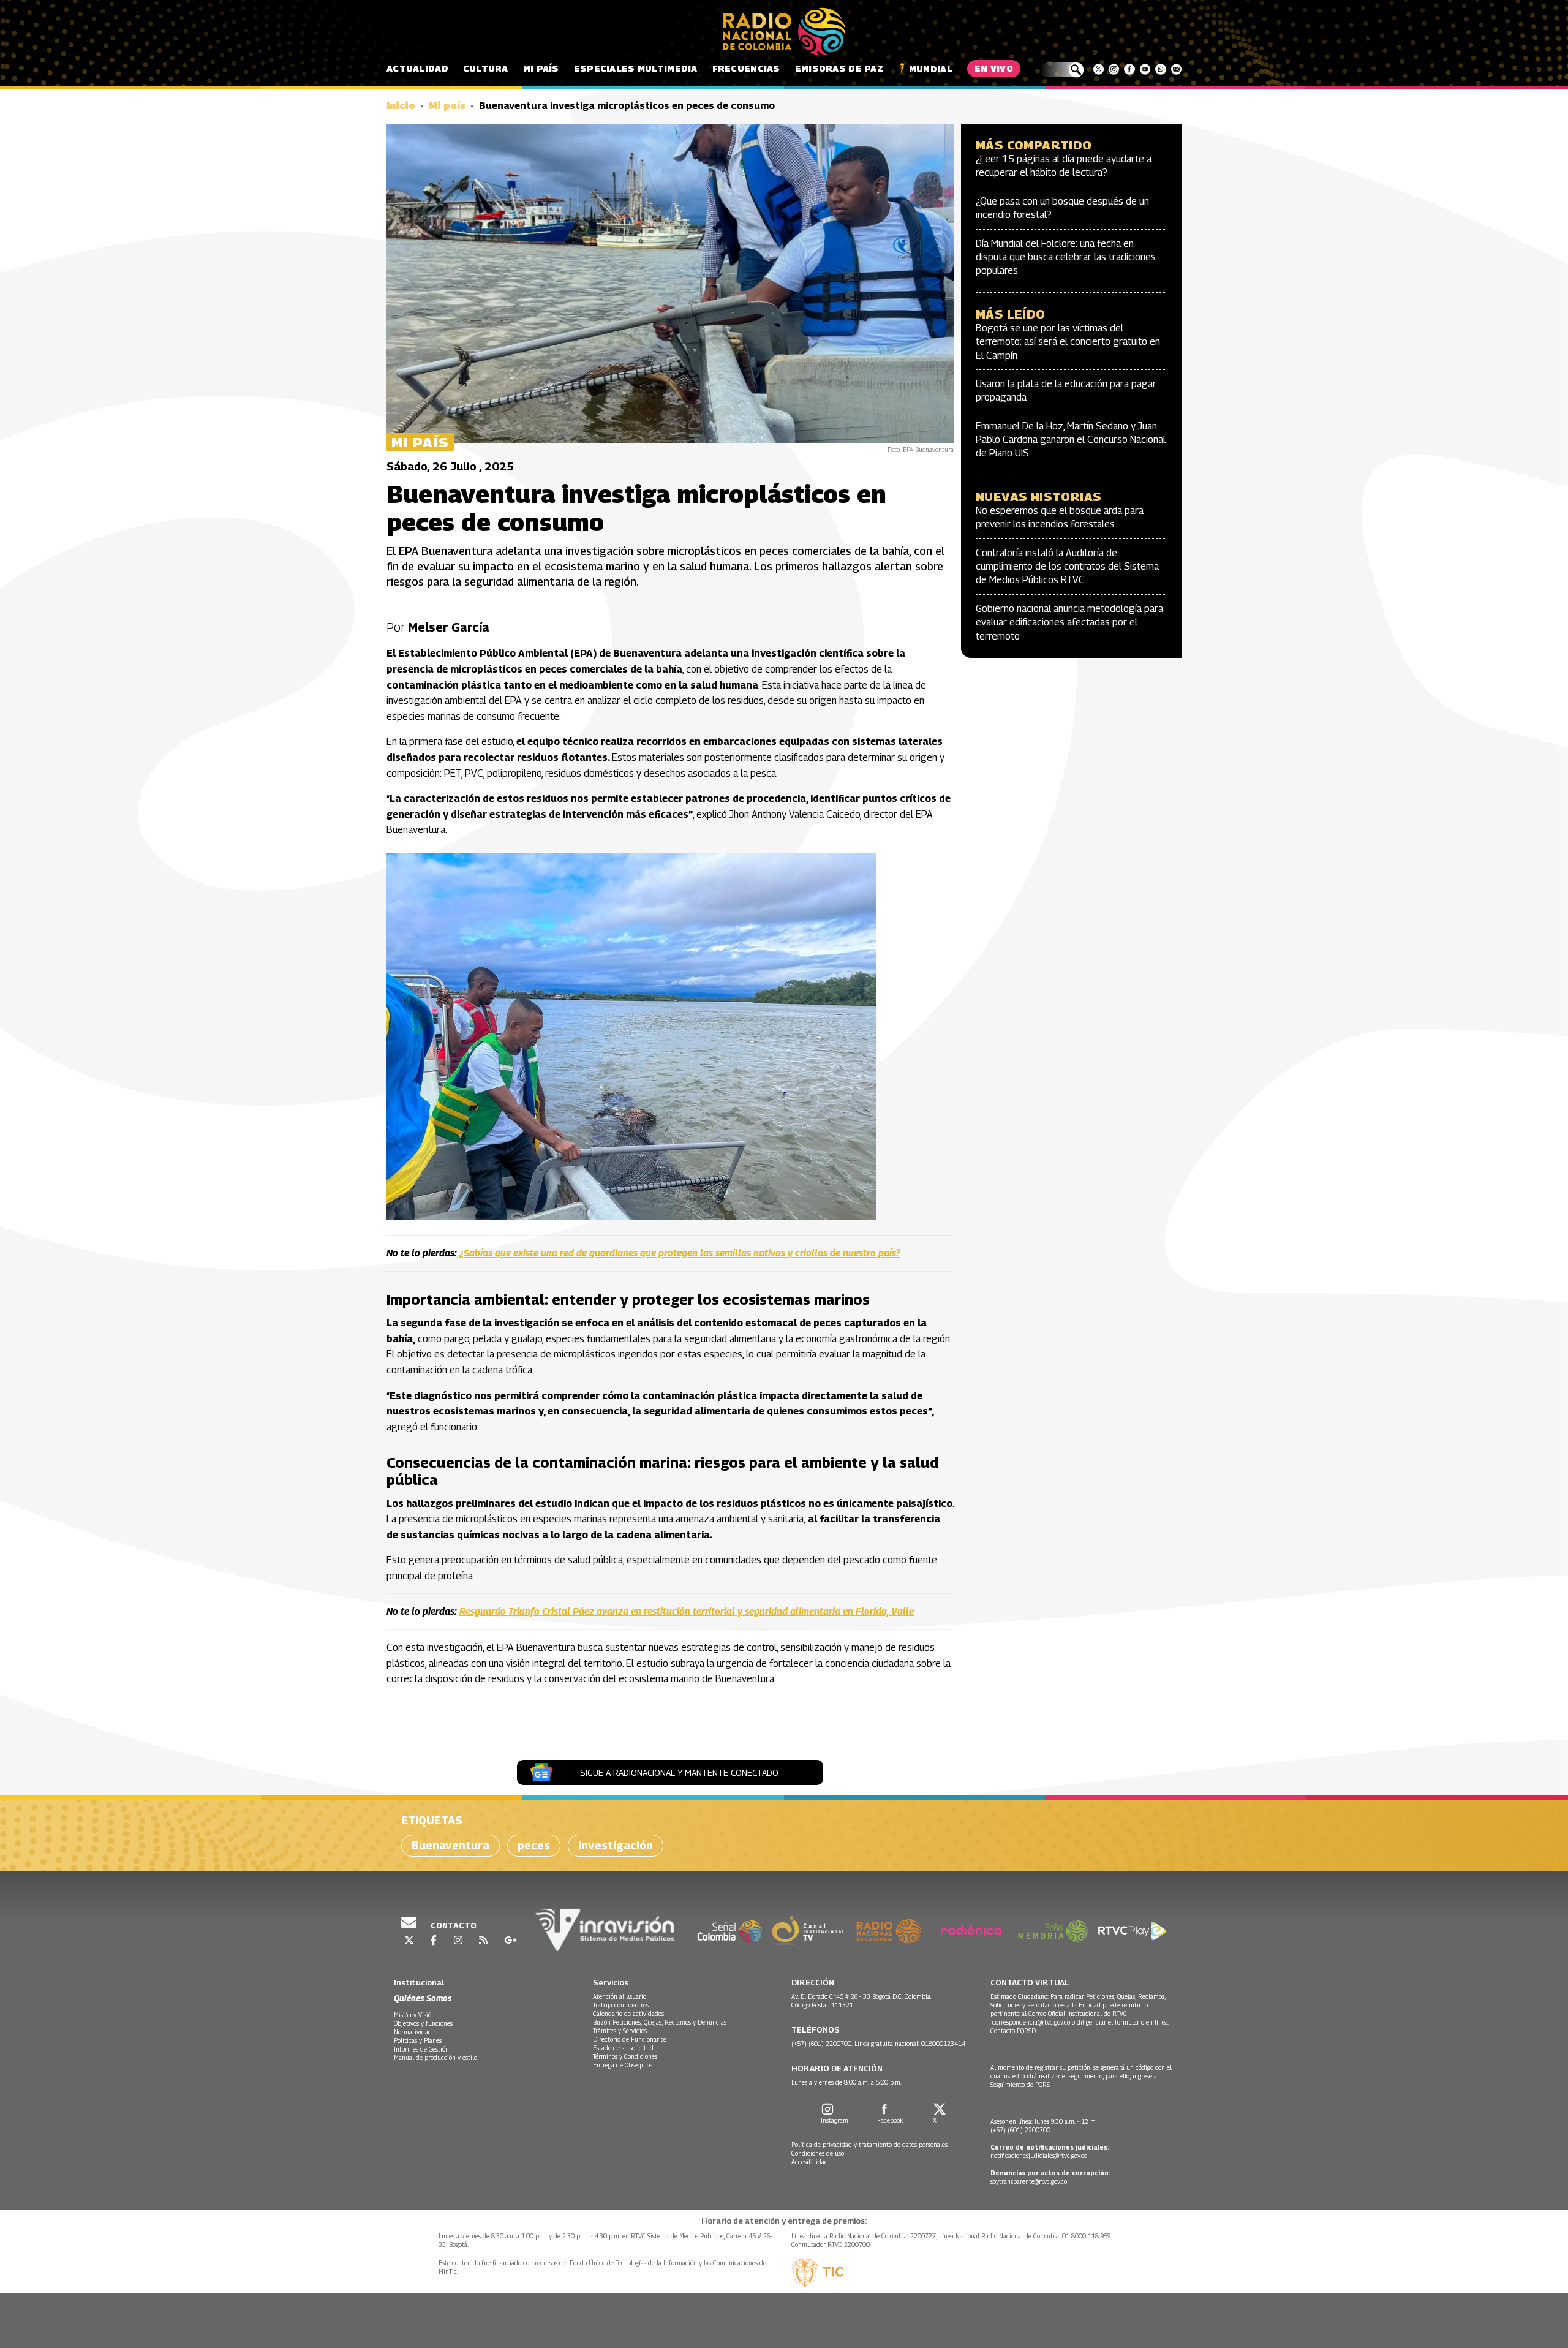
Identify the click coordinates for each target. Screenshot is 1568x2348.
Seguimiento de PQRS (1020, 2085)
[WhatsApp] (1160, 69)
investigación (616, 1845)
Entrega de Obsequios (623, 2065)
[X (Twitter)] (1099, 69)
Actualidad (417, 68)
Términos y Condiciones (625, 2056)
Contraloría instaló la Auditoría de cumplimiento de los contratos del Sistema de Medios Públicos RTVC (1067, 567)
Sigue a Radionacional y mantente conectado (679, 1772)
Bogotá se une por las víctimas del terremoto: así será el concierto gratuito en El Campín (1068, 342)
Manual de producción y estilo (435, 2058)
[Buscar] (1062, 70)
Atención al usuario (620, 1996)
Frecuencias (746, 68)
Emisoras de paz (839, 68)
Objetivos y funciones (423, 2023)
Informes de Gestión (421, 2049)
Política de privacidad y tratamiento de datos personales (869, 2145)
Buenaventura (450, 1845)
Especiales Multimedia (636, 68)
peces (534, 1845)
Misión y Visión (414, 2015)
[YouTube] (1145, 69)
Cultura (486, 68)
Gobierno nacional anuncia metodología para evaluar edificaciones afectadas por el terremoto (1069, 622)
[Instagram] (1114, 69)
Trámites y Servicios (620, 2031)
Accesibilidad (810, 2162)
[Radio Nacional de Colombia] (784, 32)
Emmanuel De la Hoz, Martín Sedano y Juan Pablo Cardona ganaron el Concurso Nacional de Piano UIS (1071, 440)
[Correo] (1176, 69)
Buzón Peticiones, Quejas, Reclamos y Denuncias (660, 2022)
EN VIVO (994, 68)
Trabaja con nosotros (621, 2005)
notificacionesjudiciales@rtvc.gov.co (1039, 2156)
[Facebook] (1129, 69)
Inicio (401, 106)
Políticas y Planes (418, 2040)
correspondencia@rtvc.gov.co (1031, 2022)
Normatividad (413, 2032)
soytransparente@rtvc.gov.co (1029, 2181)
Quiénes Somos (423, 1998)
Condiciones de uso (818, 2153)
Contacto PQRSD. (1015, 2031)
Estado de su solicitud (623, 2048)
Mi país (541, 68)
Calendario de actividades (628, 2014)
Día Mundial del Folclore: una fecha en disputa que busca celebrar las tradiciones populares (1066, 257)
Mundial (931, 69)
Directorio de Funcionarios (630, 2039)
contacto (453, 1925)
